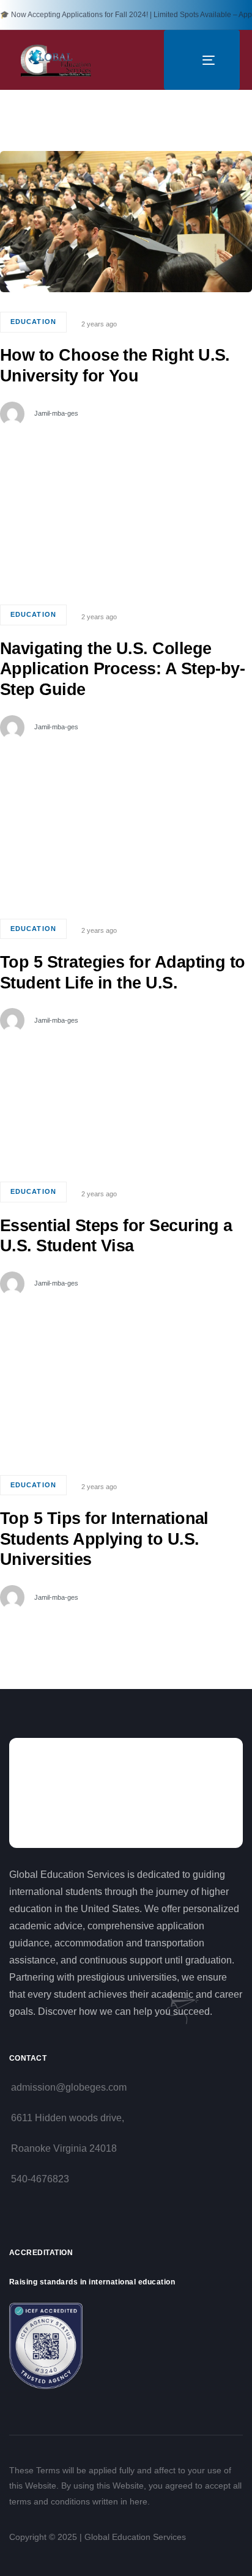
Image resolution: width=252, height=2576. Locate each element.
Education (33, 322)
